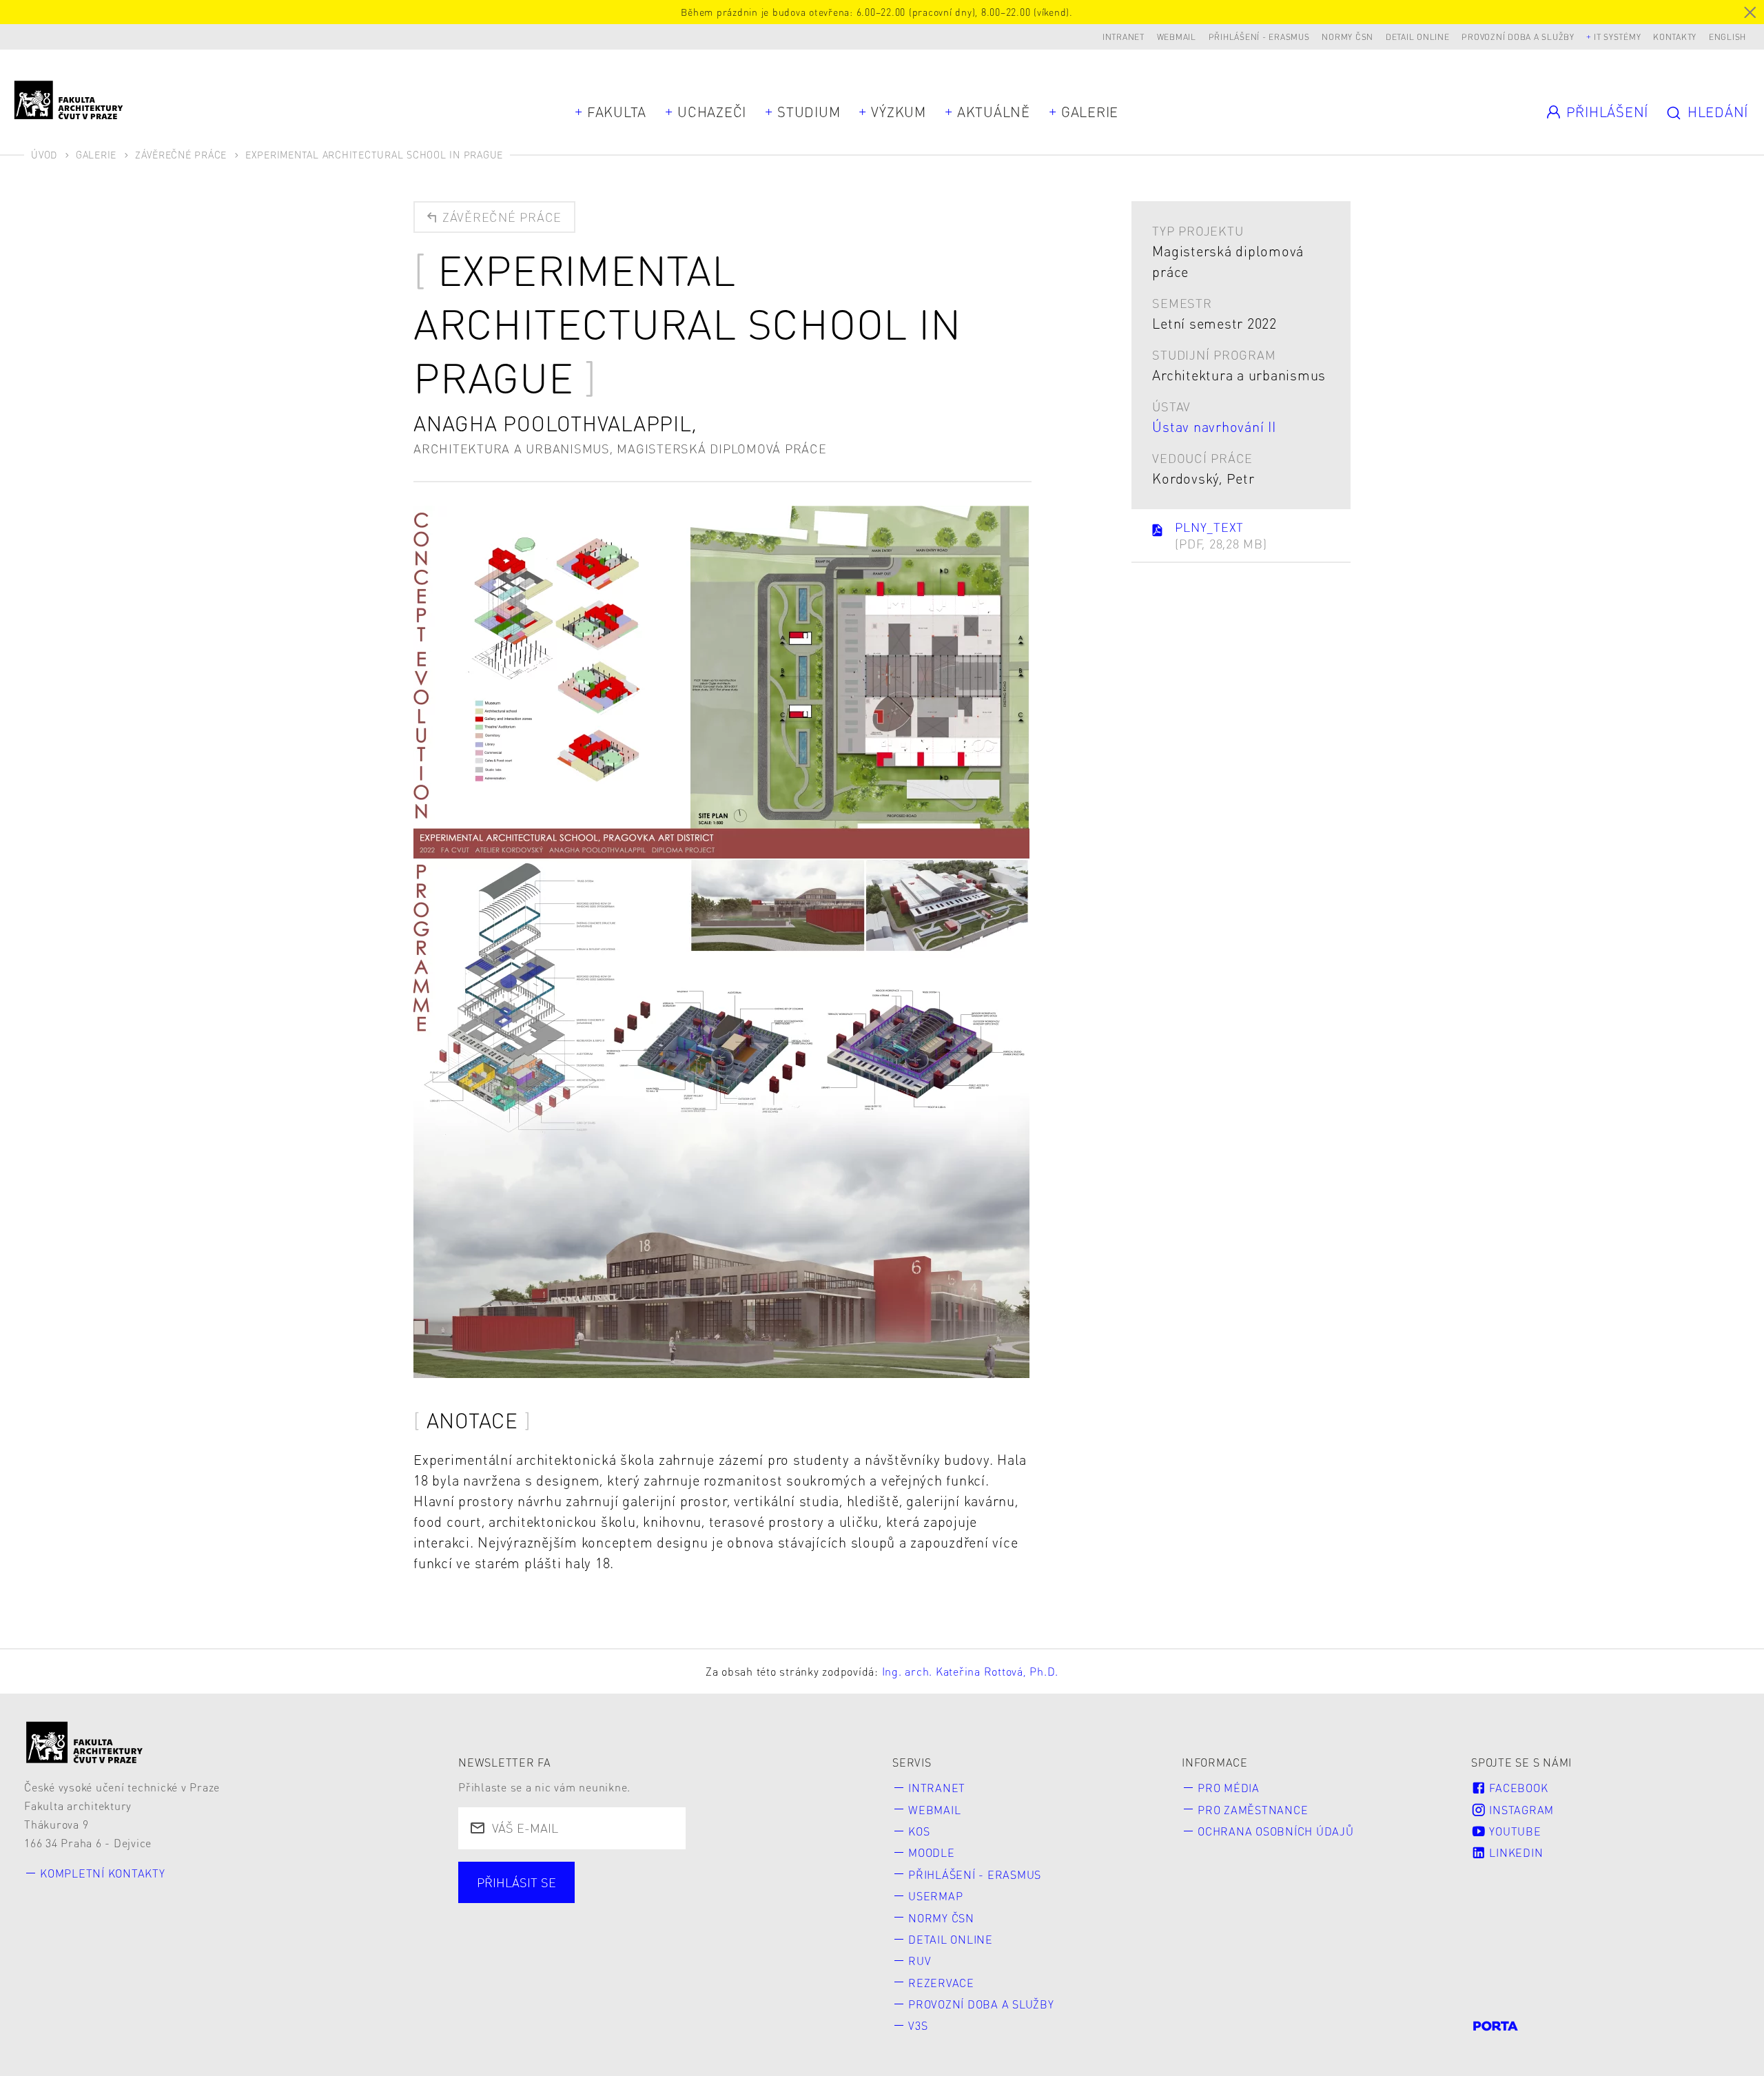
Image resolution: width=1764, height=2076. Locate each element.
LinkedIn (1515, 1852)
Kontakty (1675, 37)
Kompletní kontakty (103, 1873)
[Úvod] (85, 1742)
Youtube (1514, 1831)
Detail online (1418, 37)
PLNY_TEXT (1221, 535)
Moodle (932, 1852)
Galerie (1090, 112)
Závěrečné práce (181, 154)
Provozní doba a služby (1518, 37)
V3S (918, 2025)
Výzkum (899, 112)
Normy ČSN (1347, 37)
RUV (920, 1961)
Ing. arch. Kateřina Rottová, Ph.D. (971, 1671)
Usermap (935, 1896)
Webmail (1177, 37)
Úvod (44, 154)
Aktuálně (994, 112)
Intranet (1124, 37)
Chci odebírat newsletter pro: (567, 1874)
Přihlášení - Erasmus (1259, 37)
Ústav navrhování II (1214, 426)
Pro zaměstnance (1253, 1810)
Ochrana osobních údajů (1276, 1831)
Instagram (1520, 1810)
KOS (919, 1831)
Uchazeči (712, 112)
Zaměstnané (607, 1899)
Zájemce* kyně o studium (555, 1924)
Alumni (703, 1899)
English (1727, 37)
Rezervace (941, 1983)
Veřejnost (791, 1899)
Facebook (1517, 1788)
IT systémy (1618, 37)
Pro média (1229, 1788)
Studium (809, 112)
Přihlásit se (516, 1882)
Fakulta (617, 112)
